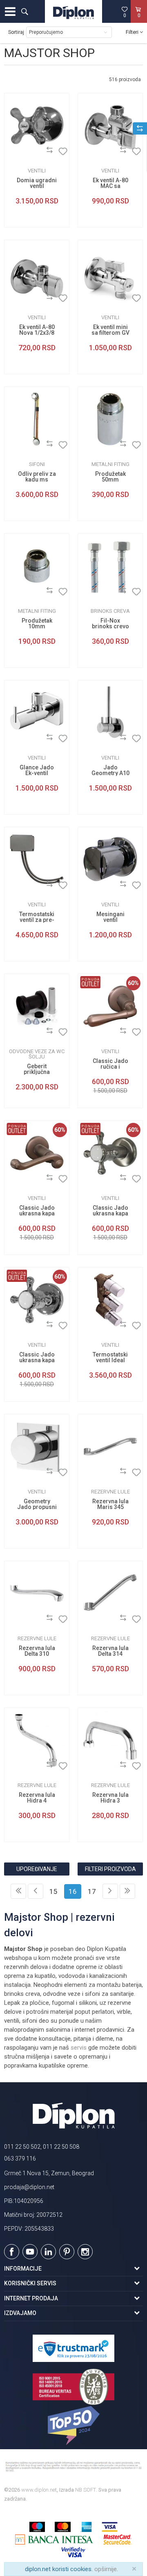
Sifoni (37, 464)
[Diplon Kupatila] (73, 11)
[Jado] (17, 739)
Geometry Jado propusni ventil (37, 1507)
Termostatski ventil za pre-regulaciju (37, 920)
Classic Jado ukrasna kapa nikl (110, 1213)
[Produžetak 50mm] (110, 419)
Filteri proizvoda (110, 1869)
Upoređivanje (37, 1869)
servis (79, 2048)
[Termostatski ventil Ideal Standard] (110, 1300)
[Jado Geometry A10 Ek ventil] (110, 713)
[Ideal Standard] (17, 885)
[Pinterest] (67, 2252)
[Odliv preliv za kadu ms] (37, 419)
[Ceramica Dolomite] (17, 151)
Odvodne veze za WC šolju (37, 1054)
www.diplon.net (39, 2490)
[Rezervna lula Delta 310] (37, 1593)
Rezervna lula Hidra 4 (37, 1798)
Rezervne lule (110, 1492)
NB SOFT (86, 2490)
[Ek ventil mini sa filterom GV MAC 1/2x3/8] (110, 272)
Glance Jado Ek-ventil (37, 770)
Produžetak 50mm (110, 477)
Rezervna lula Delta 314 (110, 1651)
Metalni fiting (110, 464)
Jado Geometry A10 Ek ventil (110, 773)
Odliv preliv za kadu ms (37, 477)
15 (53, 1891)
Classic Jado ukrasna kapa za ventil (37, 1213)
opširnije (106, 2569)
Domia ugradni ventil (37, 183)
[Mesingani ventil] (110, 859)
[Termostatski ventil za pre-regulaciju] (37, 859)
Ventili (37, 171)
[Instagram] (85, 2252)
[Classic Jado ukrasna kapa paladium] (37, 1300)
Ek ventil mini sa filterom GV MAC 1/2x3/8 (110, 333)
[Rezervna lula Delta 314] (110, 1593)
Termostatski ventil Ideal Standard (110, 1360)
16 (73, 1891)
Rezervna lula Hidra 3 (110, 1798)
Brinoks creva (110, 611)
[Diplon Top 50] (73, 2426)
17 (92, 1891)
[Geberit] (17, 1032)
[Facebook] (12, 2252)
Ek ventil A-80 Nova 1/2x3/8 (37, 330)
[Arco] (90, 151)
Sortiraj (16, 32)
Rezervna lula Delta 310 (37, 1651)
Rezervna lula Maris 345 (110, 1504)
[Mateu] (90, 592)
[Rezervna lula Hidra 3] (110, 1740)
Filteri (133, 32)
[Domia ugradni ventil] (37, 126)
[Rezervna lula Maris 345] (110, 1447)
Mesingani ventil (110, 917)
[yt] (30, 2252)
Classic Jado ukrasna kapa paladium (37, 1360)
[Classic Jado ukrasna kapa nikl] (110, 1153)
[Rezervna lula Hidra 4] (37, 1740)
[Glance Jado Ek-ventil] (37, 713)
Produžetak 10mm (37, 623)
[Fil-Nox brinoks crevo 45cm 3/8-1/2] (110, 566)
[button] (24, 11)
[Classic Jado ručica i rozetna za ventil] (110, 1006)
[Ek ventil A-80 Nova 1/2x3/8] (37, 272)
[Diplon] (17, 445)
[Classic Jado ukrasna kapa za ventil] (37, 1153)
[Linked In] (48, 2252)
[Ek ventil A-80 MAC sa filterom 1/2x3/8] (110, 126)
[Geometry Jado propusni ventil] (37, 1447)
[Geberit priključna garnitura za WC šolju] (37, 1006)
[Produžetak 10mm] (37, 566)
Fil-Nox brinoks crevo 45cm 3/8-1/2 (110, 626)
